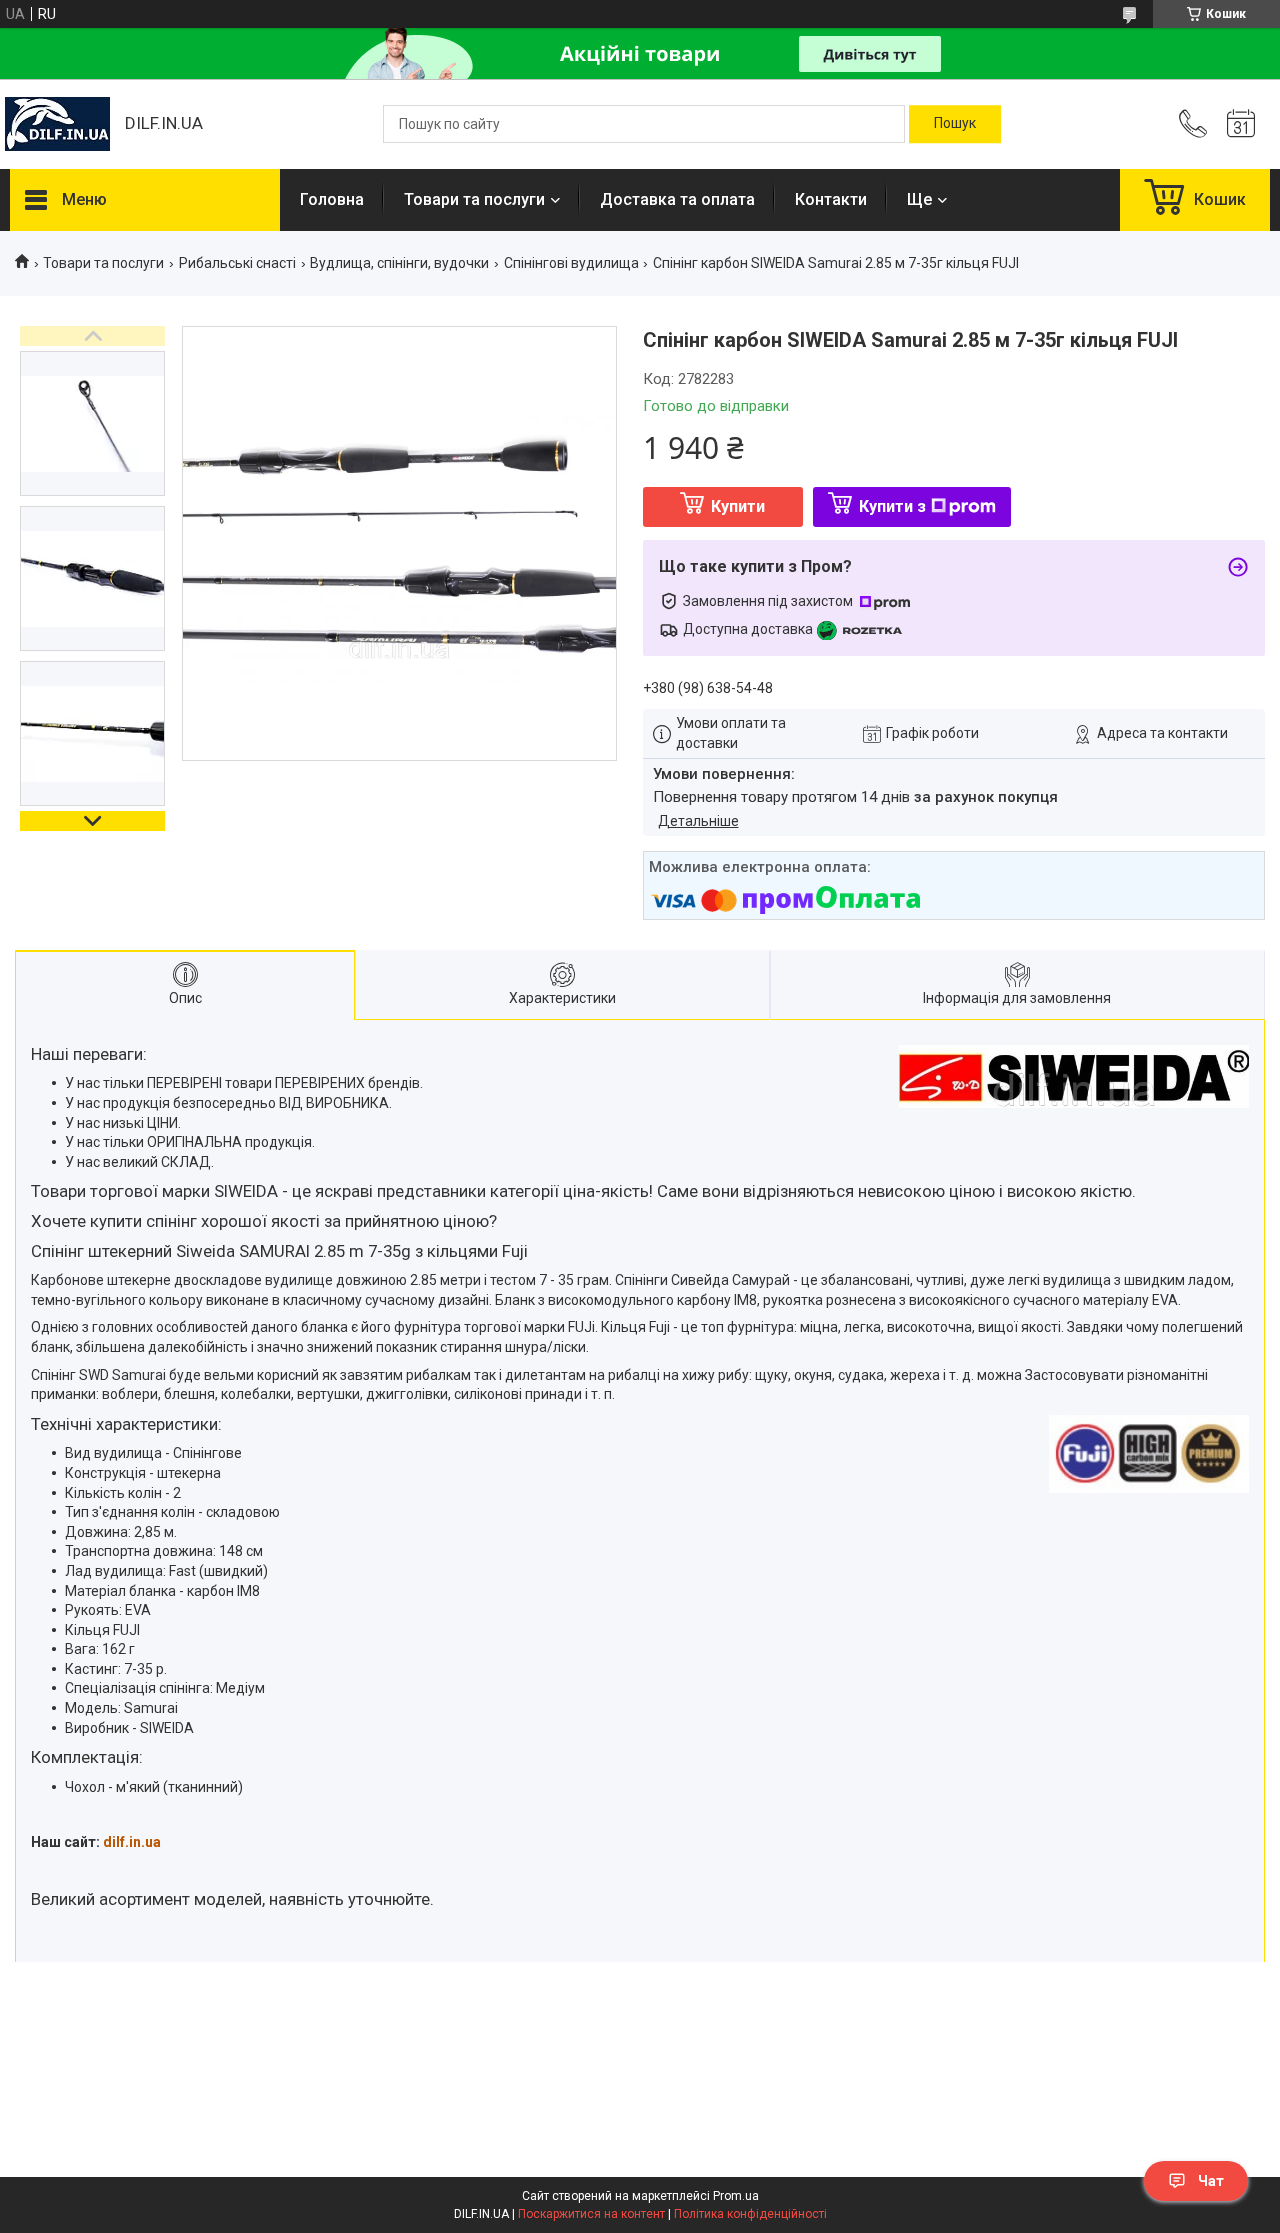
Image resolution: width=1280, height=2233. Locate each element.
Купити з (892, 506)
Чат (1211, 2181)
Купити (738, 506)
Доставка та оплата (677, 199)
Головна (332, 199)
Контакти (831, 199)
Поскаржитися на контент (591, 2214)
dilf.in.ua (132, 1842)
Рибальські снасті (237, 263)
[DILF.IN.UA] (57, 124)
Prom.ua (736, 2196)
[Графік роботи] (1241, 124)
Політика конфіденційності (750, 2214)
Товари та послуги (474, 199)
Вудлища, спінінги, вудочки (399, 263)
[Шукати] (955, 124)
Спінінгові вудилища (571, 263)
